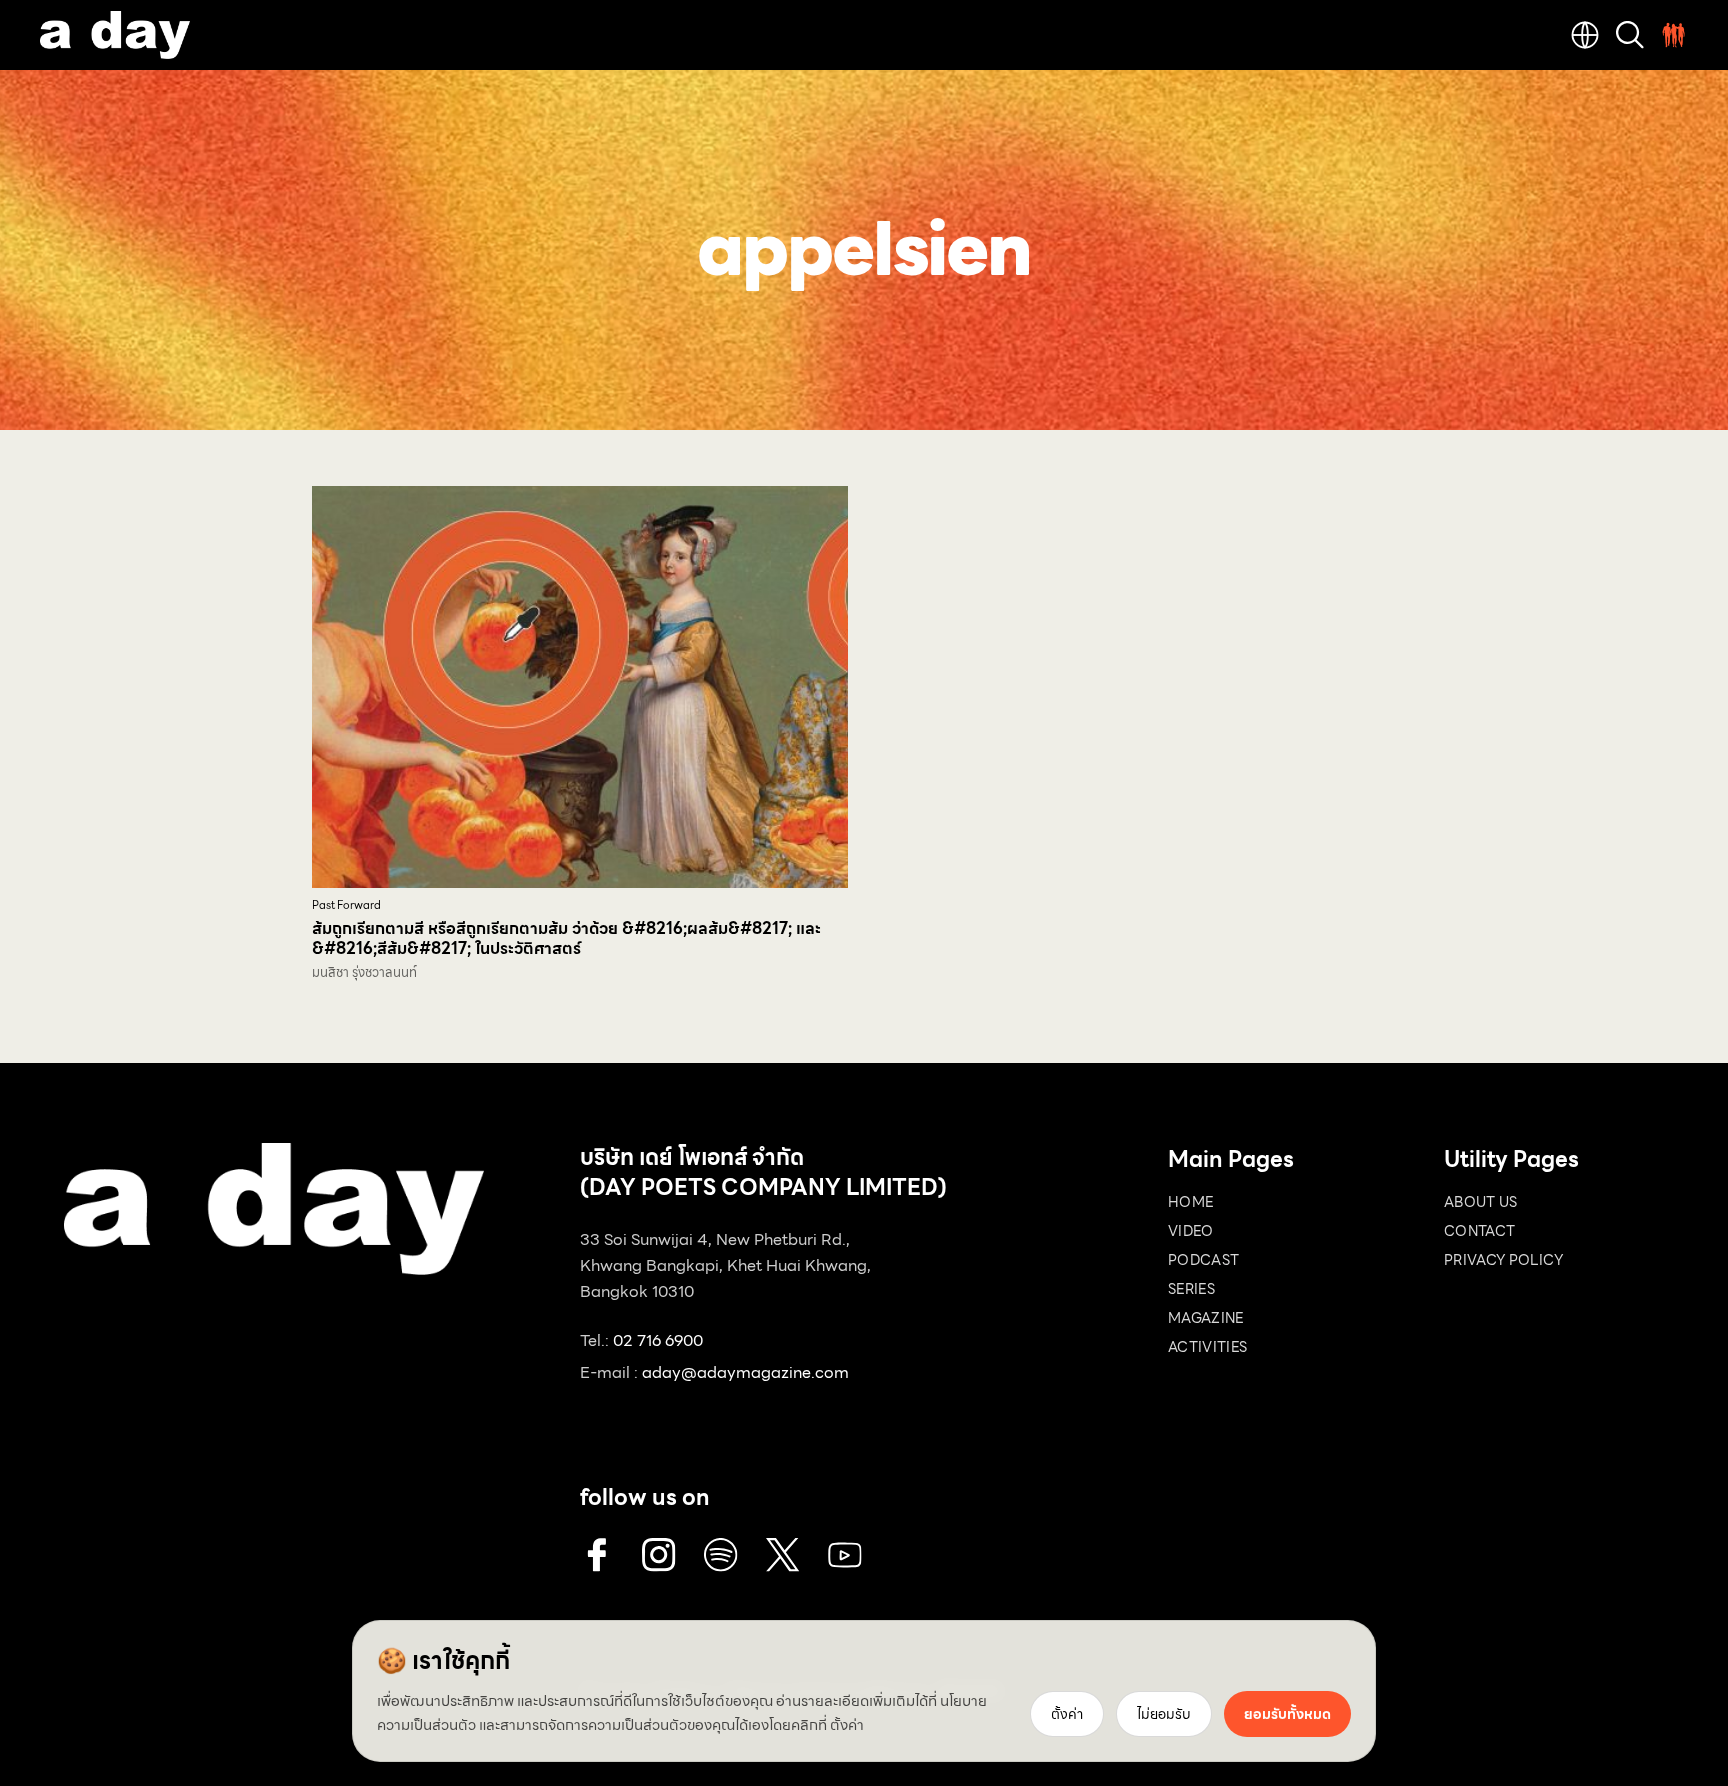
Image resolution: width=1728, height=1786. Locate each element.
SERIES (1191, 1289)
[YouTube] (845, 1555)
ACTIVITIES (1208, 1347)
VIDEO (1191, 1231)
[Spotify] (721, 1555)
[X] (783, 1555)
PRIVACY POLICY (1503, 1260)
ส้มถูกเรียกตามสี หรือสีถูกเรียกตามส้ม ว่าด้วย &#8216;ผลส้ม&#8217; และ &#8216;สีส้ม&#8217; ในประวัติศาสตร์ (566, 938)
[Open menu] (1674, 35)
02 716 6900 (658, 1340)
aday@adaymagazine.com (745, 1372)
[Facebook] (597, 1555)
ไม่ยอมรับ (1164, 1714)
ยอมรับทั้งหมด (1287, 1714)
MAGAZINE (1206, 1318)
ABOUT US (1481, 1202)
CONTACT (1479, 1231)
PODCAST (1203, 1260)
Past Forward (346, 905)
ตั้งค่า (847, 1725)
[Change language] (1585, 35)
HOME (1190, 1202)
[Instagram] (659, 1555)
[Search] (1630, 35)
